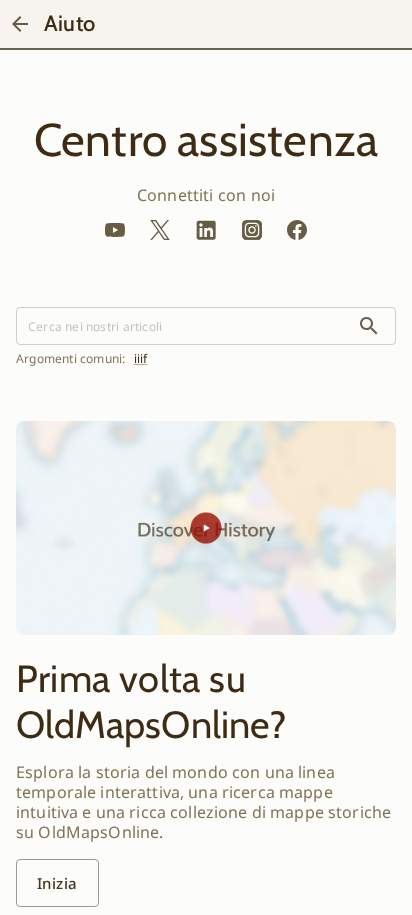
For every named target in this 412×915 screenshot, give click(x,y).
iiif (141, 359)
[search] (369, 326)
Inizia (57, 883)
